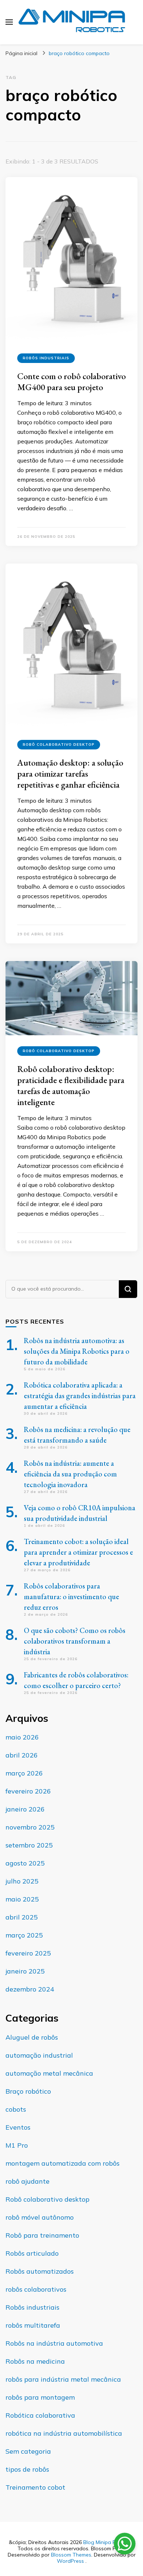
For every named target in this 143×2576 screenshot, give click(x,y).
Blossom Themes (71, 2555)
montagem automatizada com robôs (63, 2163)
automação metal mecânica (49, 2073)
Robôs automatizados (40, 2271)
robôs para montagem (40, 2397)
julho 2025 (22, 1881)
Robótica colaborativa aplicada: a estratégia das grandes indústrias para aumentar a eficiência (80, 1396)
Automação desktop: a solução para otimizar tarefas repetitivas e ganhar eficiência (70, 773)
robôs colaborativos (36, 2289)
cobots (16, 2109)
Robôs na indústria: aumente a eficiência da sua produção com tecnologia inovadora (70, 1474)
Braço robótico (28, 2091)
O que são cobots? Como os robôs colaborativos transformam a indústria (75, 1641)
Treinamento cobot (35, 2487)
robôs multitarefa (33, 2325)
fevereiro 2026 (28, 1791)
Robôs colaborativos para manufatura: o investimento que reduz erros (71, 1597)
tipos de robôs (27, 2469)
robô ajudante (27, 2181)
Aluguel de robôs (32, 2037)
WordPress (70, 2561)
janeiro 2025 (25, 1971)
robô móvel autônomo (40, 2217)
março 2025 (24, 1935)
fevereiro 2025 (28, 1953)
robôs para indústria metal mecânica (63, 2379)
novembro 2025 (30, 1827)
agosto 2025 (25, 1863)
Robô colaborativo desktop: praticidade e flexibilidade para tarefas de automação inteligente (71, 1085)
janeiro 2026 (25, 1809)
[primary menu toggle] (9, 22)
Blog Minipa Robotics (108, 2542)
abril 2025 (22, 1917)
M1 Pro (17, 2145)
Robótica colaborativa (40, 2415)
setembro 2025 (29, 1845)
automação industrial (39, 2055)
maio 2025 (22, 1899)
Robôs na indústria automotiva (54, 2343)
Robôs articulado (32, 2253)
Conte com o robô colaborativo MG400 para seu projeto (71, 382)
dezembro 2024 (30, 1989)
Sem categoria (28, 2451)
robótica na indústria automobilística (64, 2433)
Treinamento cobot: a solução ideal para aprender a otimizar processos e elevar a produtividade (78, 1552)
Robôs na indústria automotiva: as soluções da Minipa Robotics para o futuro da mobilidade (77, 1351)
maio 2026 (22, 1737)
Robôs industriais (46, 358)
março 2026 (24, 1773)
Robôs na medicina (35, 2361)
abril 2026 (22, 1755)
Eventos (18, 2127)
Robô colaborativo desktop (59, 744)
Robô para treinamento (42, 2235)
